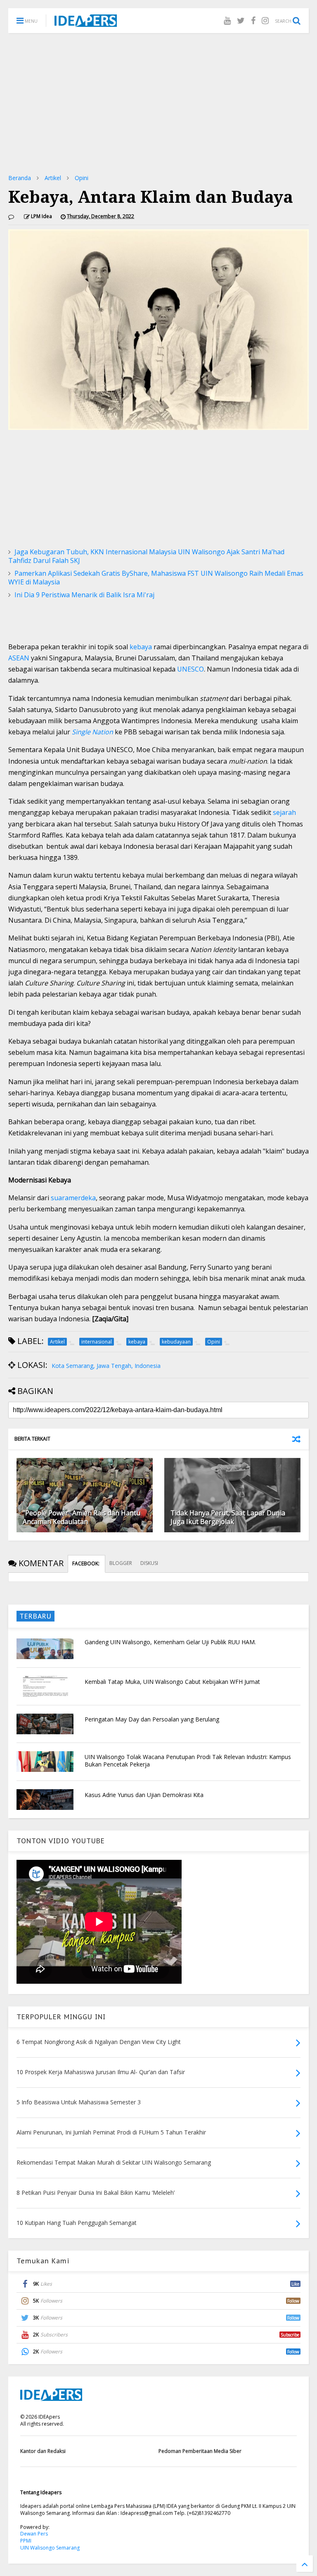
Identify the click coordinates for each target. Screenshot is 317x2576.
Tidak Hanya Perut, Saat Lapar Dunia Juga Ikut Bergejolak (228, 1517)
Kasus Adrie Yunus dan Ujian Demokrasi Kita (144, 1795)
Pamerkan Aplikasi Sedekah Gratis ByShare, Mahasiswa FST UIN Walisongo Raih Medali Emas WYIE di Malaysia (156, 578)
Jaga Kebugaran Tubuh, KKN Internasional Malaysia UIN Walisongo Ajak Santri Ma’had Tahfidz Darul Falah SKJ (146, 556)
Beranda (20, 178)
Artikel (53, 178)
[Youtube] (227, 20)
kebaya (141, 647)
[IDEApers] (86, 23)
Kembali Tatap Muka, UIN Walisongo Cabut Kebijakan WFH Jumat (172, 1682)
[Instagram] (265, 20)
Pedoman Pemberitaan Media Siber (200, 2451)
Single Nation (92, 732)
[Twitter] (241, 20)
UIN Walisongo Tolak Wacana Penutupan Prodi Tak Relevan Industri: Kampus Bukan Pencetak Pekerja (188, 1760)
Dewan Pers (34, 2534)
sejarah (284, 812)
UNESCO (190, 669)
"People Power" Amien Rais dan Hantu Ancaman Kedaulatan (82, 1517)
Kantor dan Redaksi (43, 2451)
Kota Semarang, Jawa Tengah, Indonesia (106, 1366)
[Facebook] (253, 20)
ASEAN (19, 658)
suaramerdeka (73, 1198)
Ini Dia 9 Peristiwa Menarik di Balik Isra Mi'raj (84, 595)
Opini (82, 178)
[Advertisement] (158, 103)
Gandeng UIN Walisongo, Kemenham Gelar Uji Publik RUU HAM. (170, 1642)
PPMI (26, 2541)
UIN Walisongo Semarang (50, 2548)
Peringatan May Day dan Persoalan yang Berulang (152, 1719)
